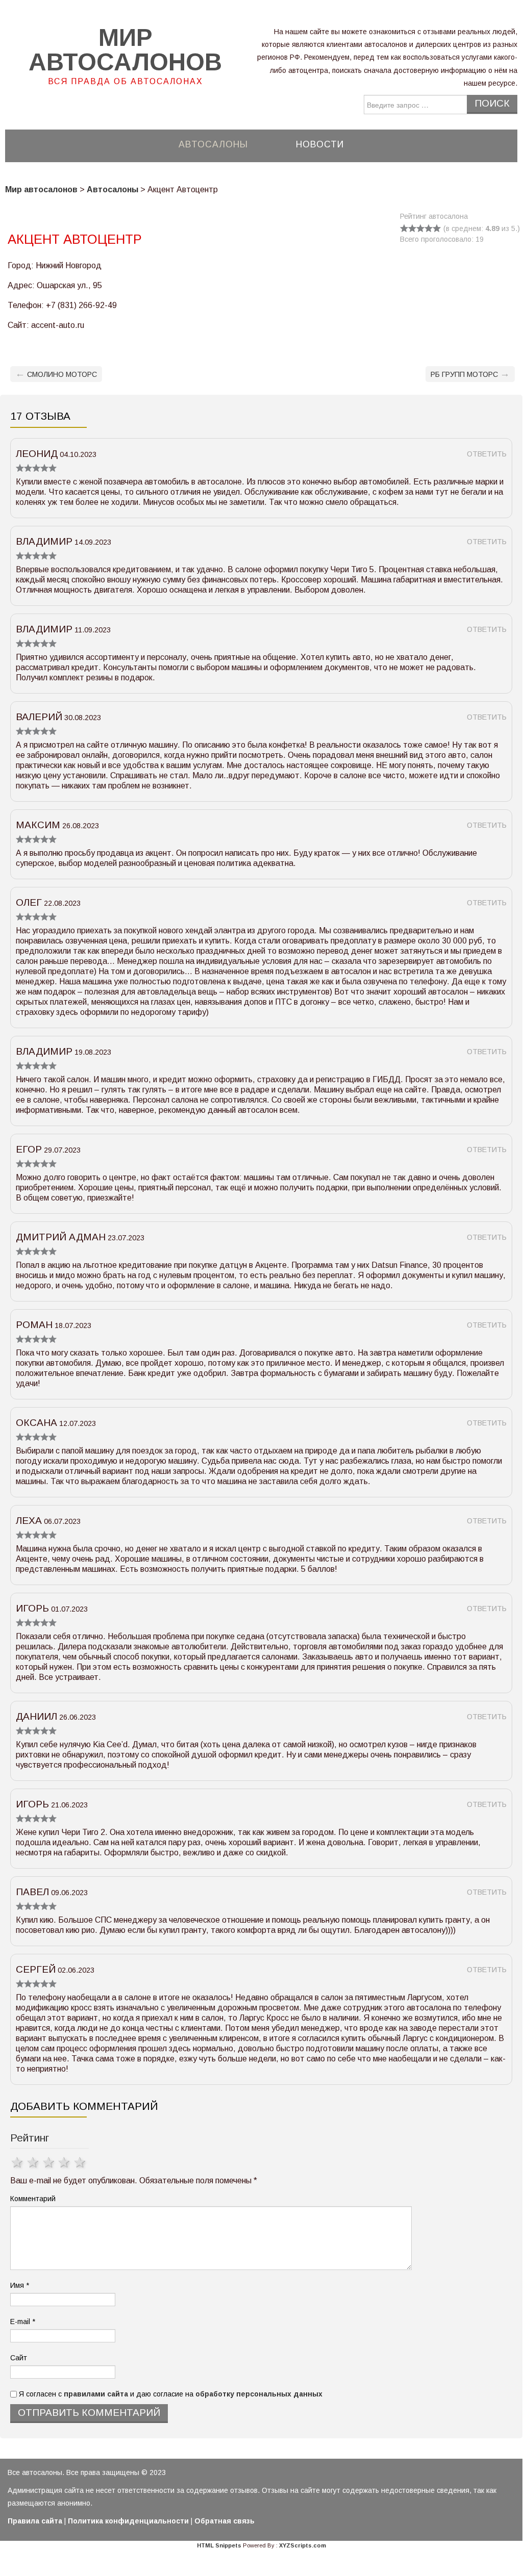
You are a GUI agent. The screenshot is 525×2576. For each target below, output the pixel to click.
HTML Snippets (219, 2545)
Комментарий (33, 2199)
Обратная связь (224, 2521)
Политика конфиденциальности (128, 2521)
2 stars (34, 2162)
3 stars (50, 2162)
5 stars (81, 2162)
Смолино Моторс (56, 374)
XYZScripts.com (303, 2545)
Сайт (19, 2358)
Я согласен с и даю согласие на (170, 2394)
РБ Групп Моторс (470, 374)
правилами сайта (96, 2394)
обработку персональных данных (259, 2394)
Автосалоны (213, 144)
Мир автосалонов (125, 50)
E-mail (23, 2322)
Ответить (487, 454)
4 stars (65, 2162)
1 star (18, 2162)
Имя (20, 2285)
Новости (320, 144)
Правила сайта (35, 2521)
